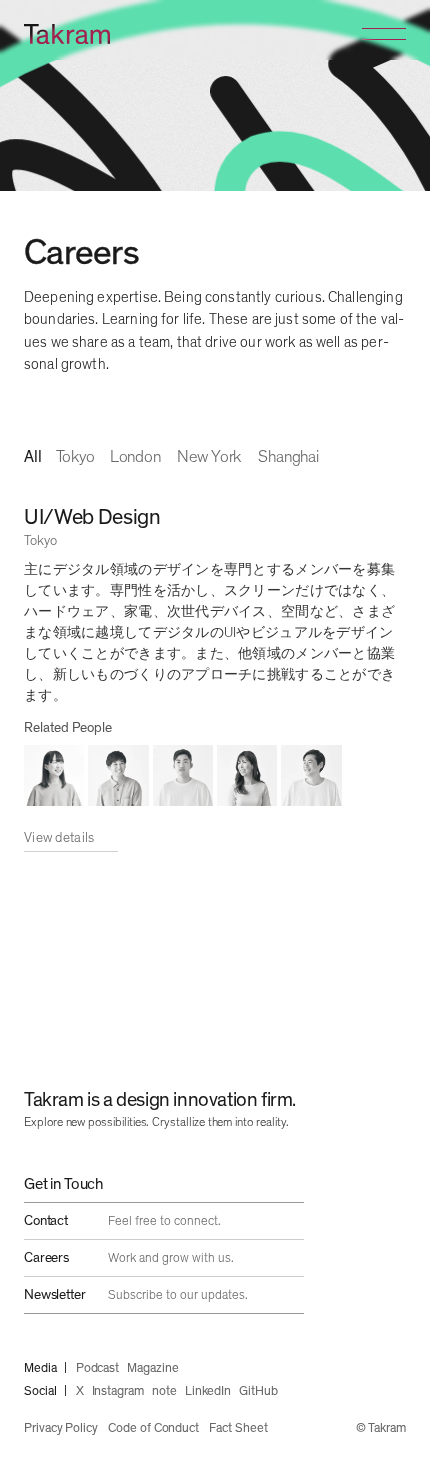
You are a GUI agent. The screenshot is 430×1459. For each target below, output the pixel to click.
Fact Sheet (238, 1428)
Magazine (152, 1368)
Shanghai (288, 457)
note (164, 1391)
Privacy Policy (61, 1428)
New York (209, 457)
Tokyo (75, 457)
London (135, 457)
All (33, 457)
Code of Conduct (153, 1428)
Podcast (98, 1368)
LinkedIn (208, 1391)
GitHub (258, 1391)
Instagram (118, 1391)
